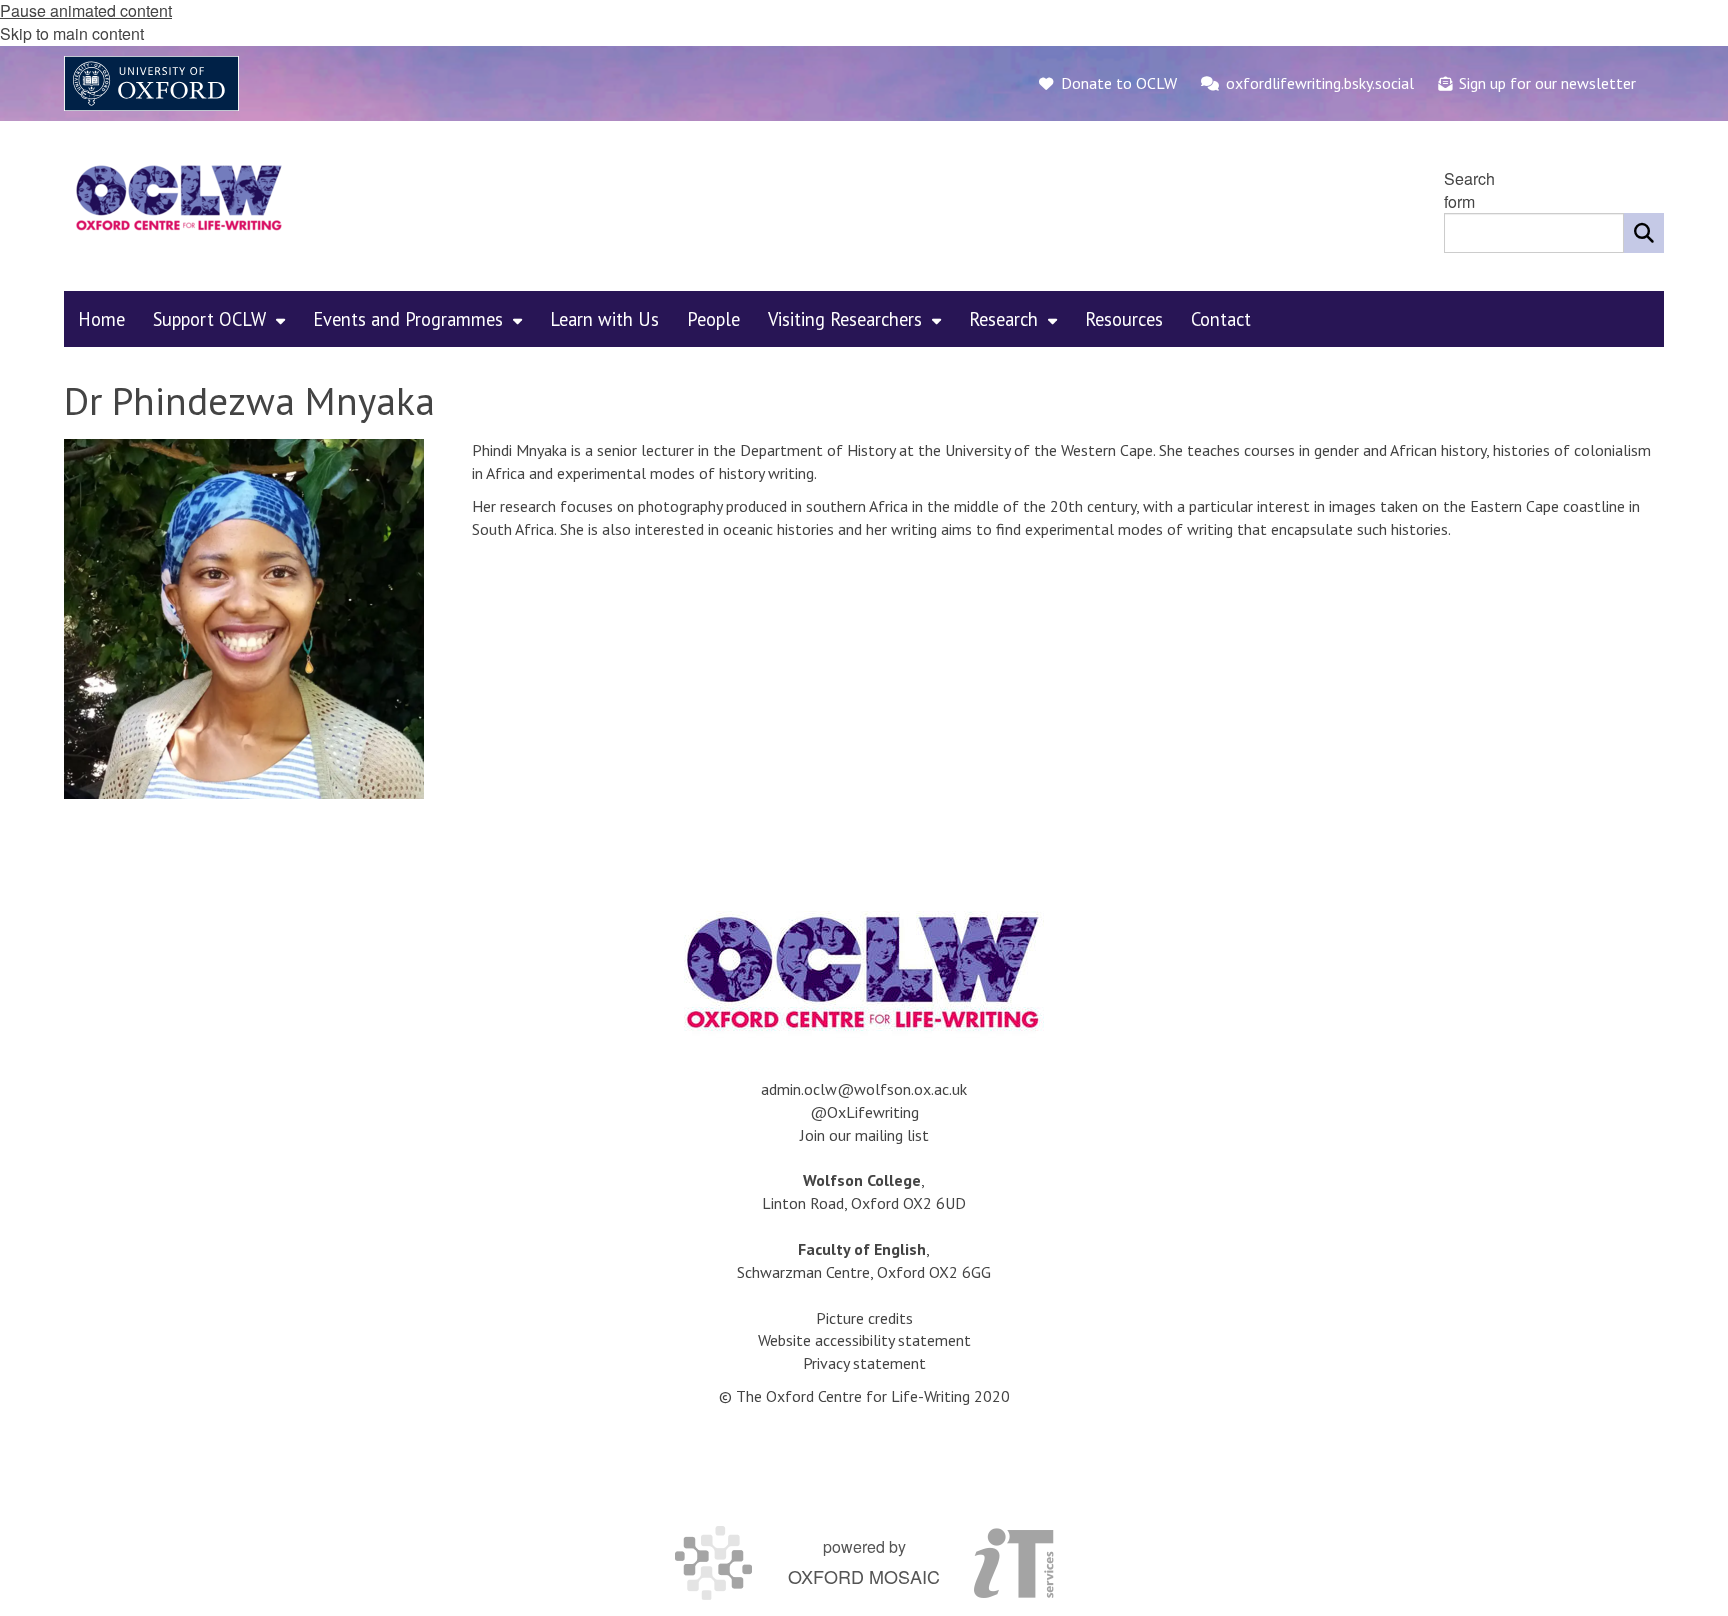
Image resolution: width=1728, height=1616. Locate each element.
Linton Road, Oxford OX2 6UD (864, 1203)
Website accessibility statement (864, 1340)
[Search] (1644, 233)
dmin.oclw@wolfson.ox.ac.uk (868, 1089)
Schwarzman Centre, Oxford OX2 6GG (864, 1272)
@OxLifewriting (864, 1112)
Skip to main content (72, 33)
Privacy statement (864, 1363)
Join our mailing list (864, 1135)
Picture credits (864, 1318)
